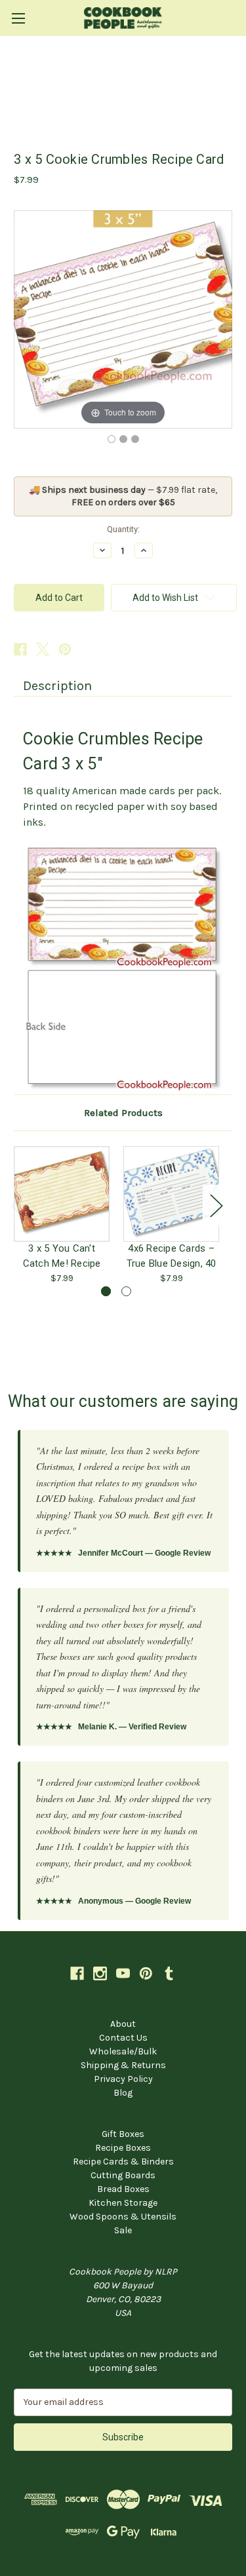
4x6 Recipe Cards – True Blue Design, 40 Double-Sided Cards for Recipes (172, 1256)
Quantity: (123, 529)
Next (216, 1205)
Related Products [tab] (123, 1113)
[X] (43, 649)
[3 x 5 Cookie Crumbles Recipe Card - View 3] (135, 439)
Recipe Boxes (123, 2148)
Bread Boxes (123, 2189)
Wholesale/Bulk (123, 2051)
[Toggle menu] (18, 18)
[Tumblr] (169, 1973)
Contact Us (123, 2038)
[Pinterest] (65, 649)
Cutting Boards (123, 2175)
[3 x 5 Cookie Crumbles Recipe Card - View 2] (123, 439)
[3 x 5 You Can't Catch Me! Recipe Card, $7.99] (62, 1194)
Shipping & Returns (123, 2065)
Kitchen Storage (123, 2203)
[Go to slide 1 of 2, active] (106, 1291)
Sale (123, 2230)
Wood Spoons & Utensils (123, 2217)
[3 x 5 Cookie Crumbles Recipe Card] (112, 439)
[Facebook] (20, 649)
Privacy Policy (123, 2079)
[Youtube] (123, 1973)
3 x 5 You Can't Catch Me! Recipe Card (62, 1256)
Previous (17, 1205)
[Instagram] (100, 1973)
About (123, 2024)
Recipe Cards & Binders (123, 2162)
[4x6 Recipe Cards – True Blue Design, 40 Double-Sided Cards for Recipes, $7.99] (171, 1194)
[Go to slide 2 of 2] (126, 1291)
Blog (123, 2093)
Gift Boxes (123, 2134)
